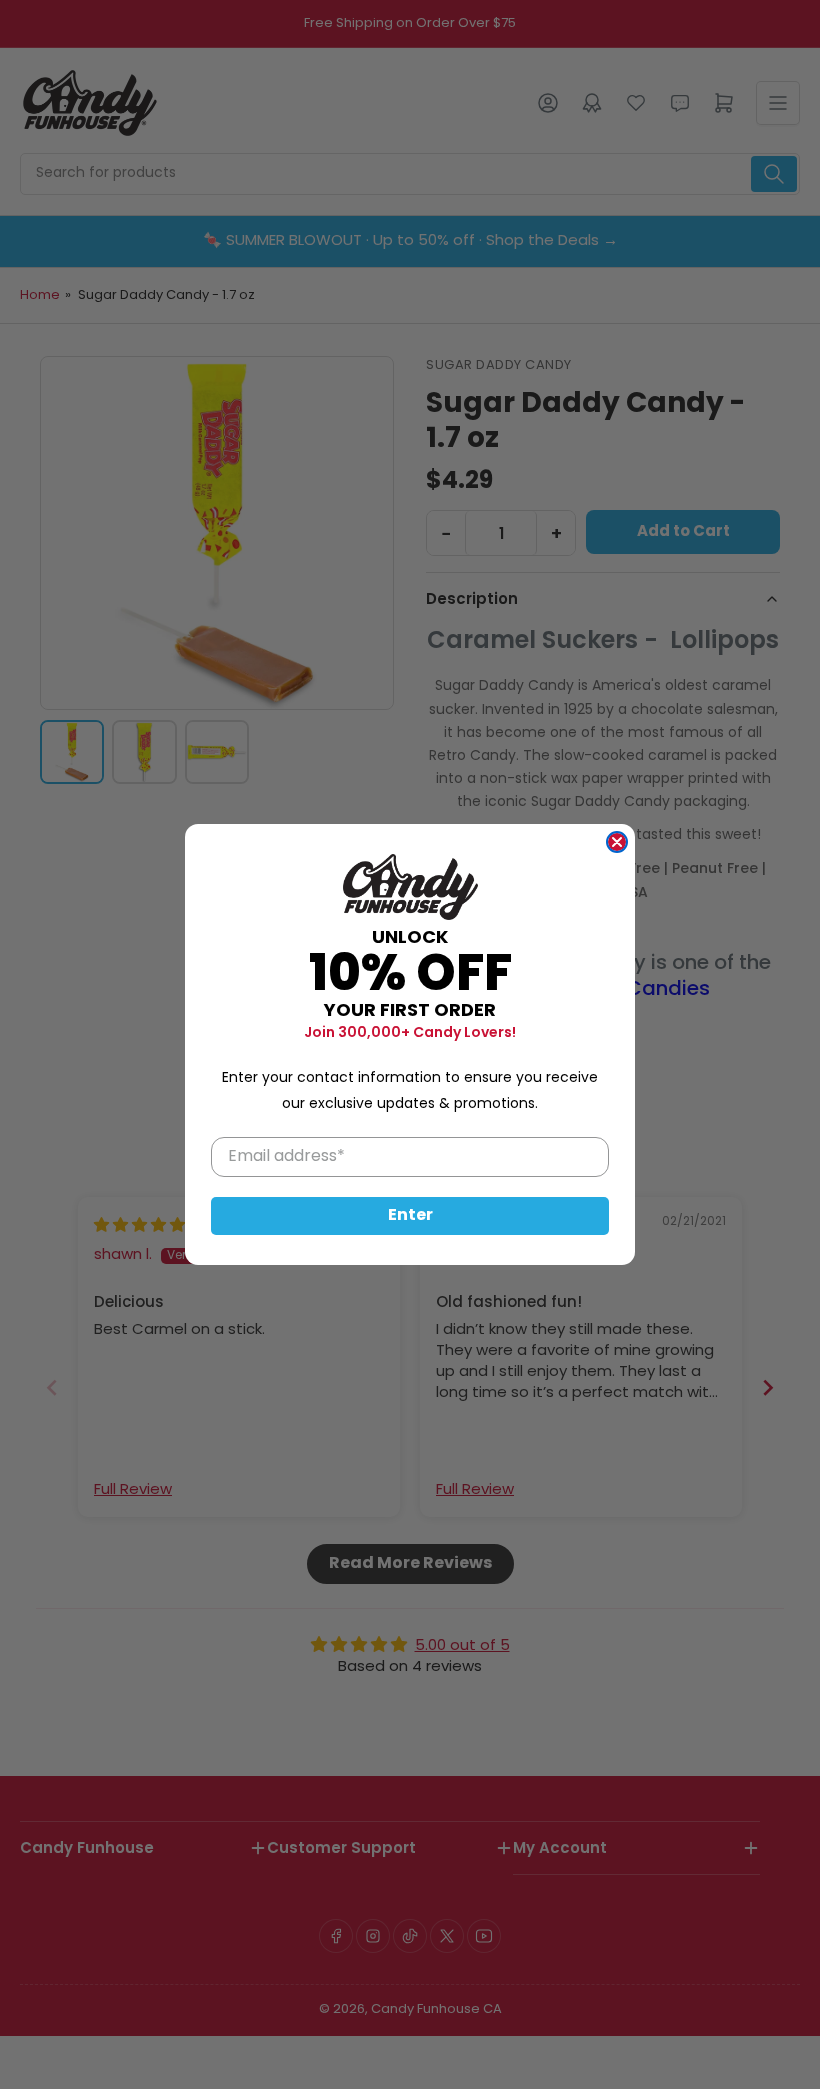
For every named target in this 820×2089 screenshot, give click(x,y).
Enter (410, 1216)
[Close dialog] (617, 842)
